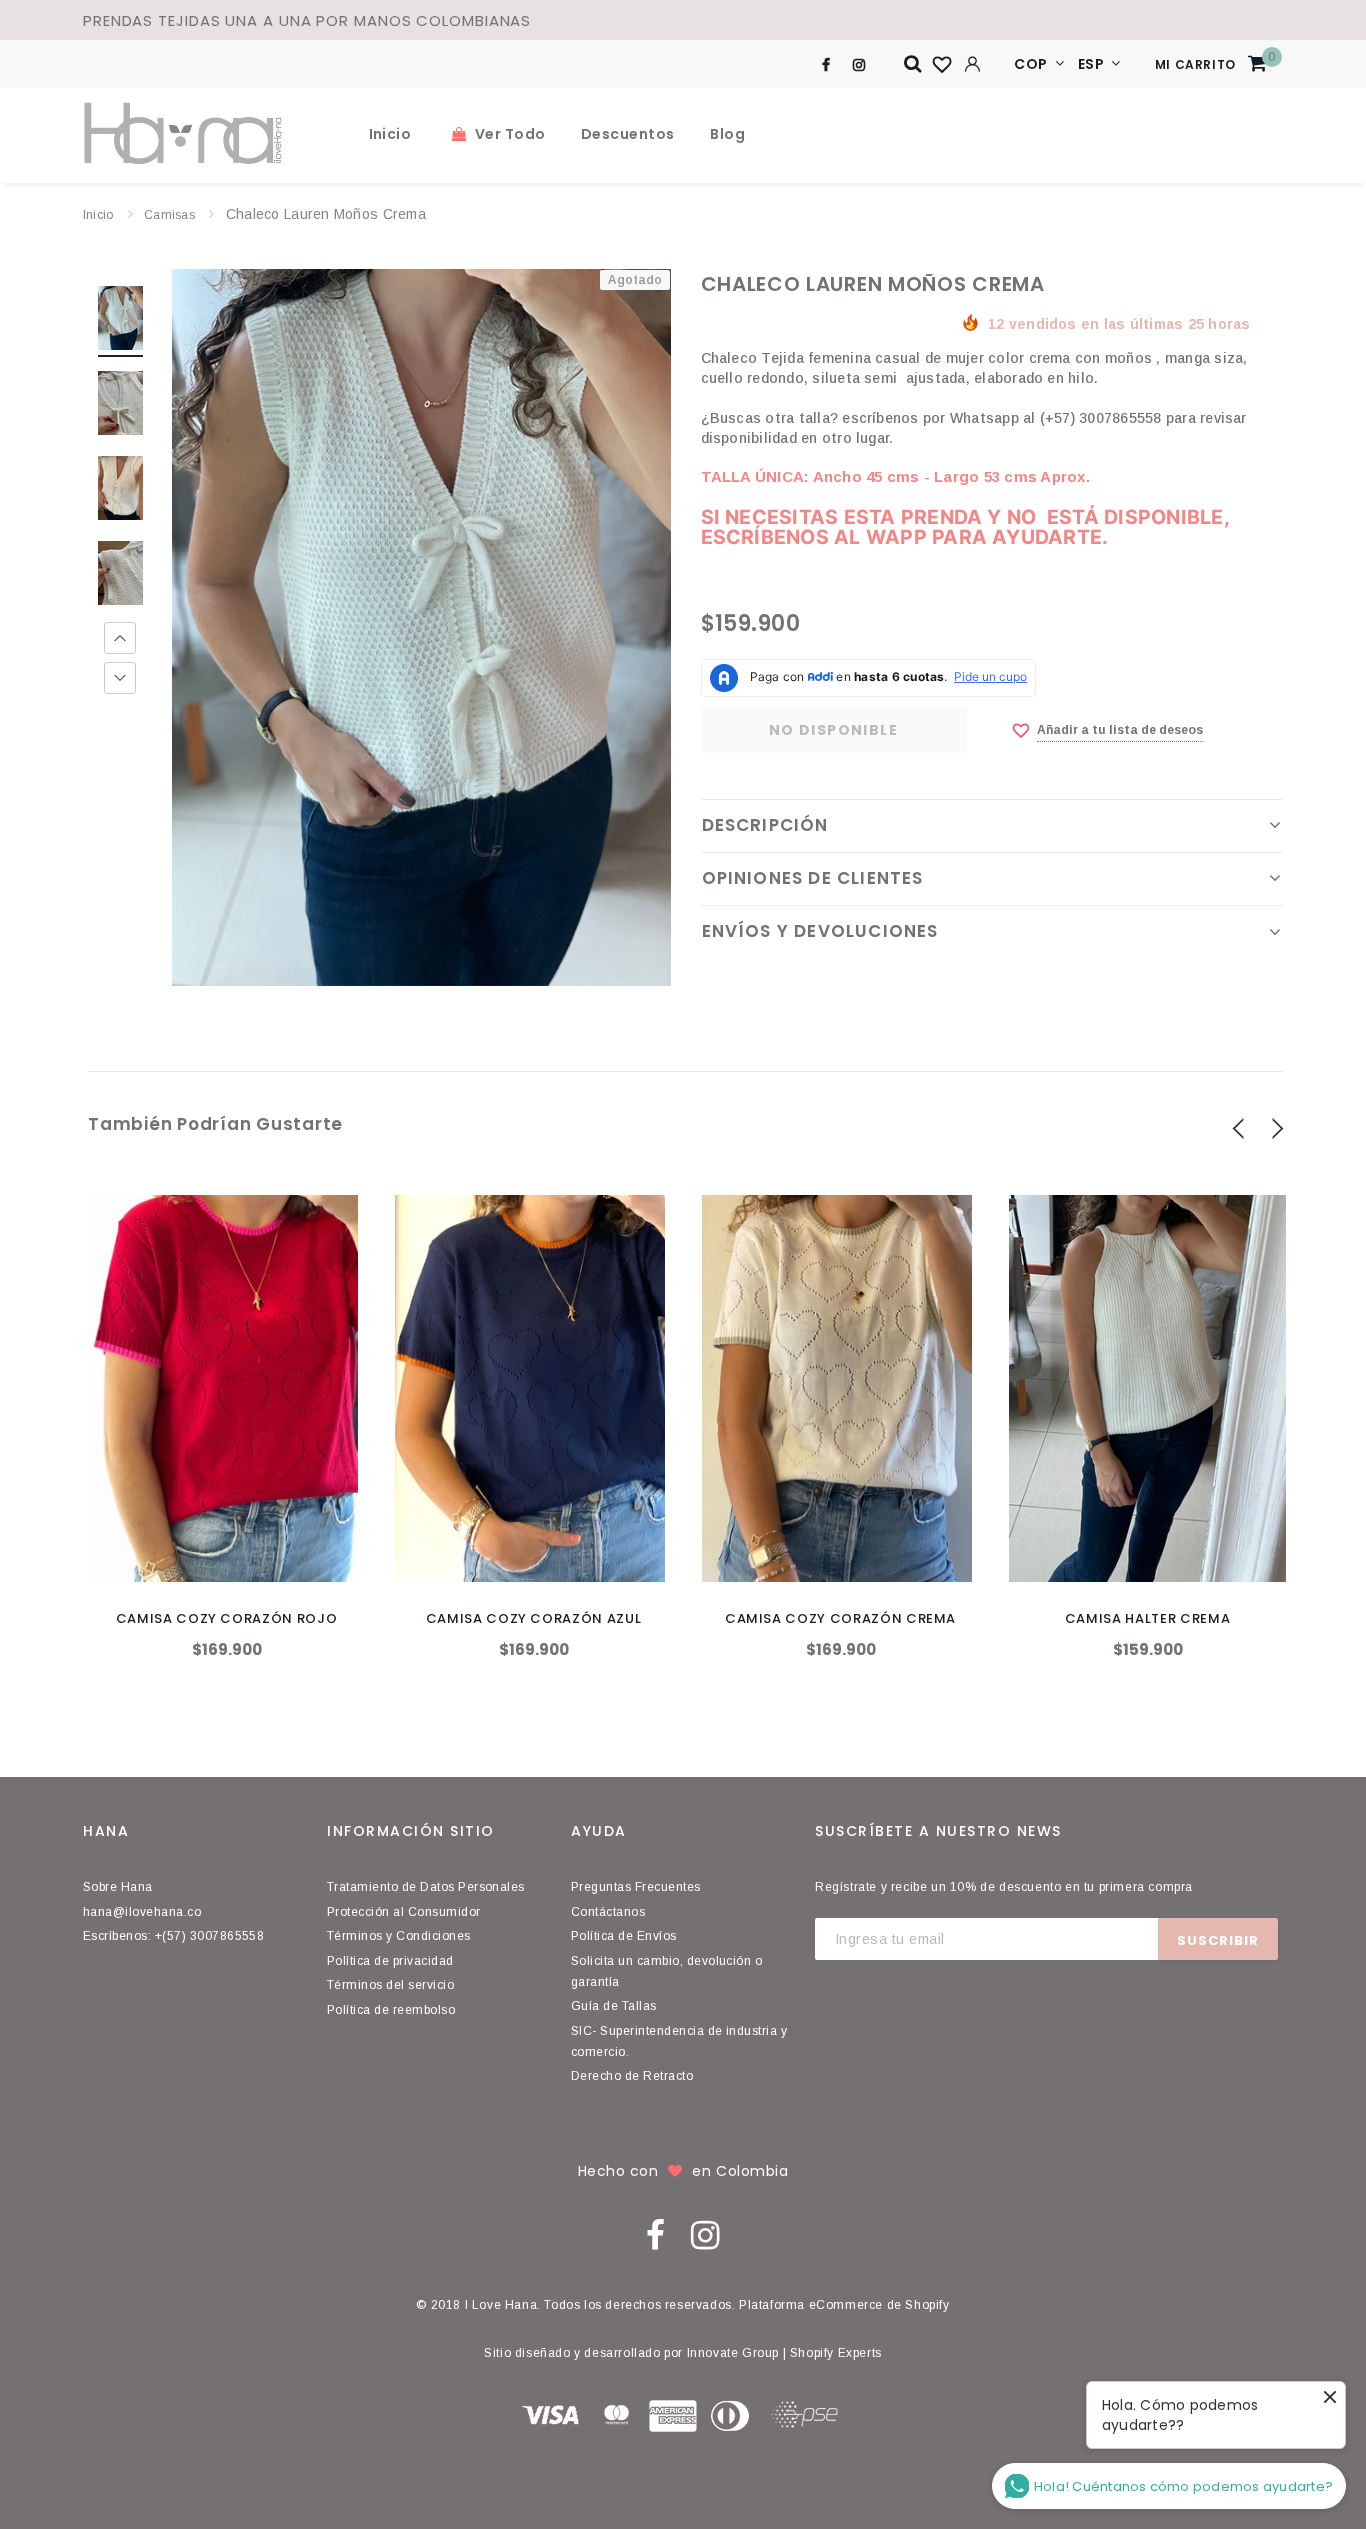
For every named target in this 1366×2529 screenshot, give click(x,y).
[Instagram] (858, 64)
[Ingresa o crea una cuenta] (972, 64)
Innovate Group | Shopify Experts (784, 2353)
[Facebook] (825, 64)
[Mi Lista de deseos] (942, 65)
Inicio (98, 215)
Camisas (169, 215)
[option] (421, 627)
